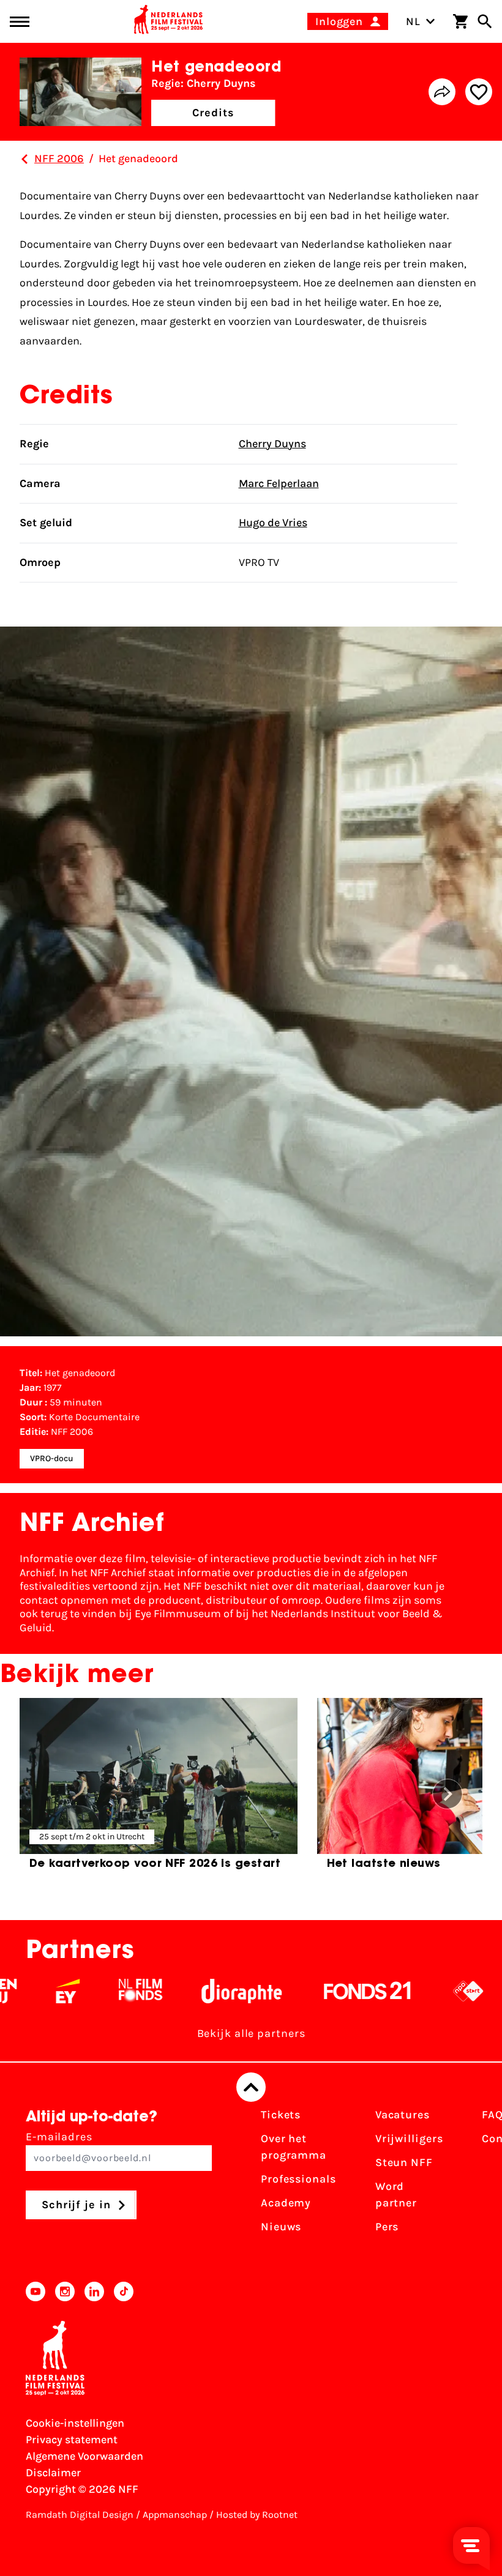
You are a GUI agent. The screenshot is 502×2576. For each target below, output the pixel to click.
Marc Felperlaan (279, 483)
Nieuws (281, 2227)
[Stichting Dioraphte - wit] (202, 1991)
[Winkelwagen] (460, 21)
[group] (159, 1789)
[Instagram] (65, 2291)
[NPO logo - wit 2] (429, 1991)
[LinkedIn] (94, 2291)
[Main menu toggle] (20, 22)
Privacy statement (72, 2440)
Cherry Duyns (272, 444)
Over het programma (294, 2147)
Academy (286, 2203)
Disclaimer (53, 2473)
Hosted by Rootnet (257, 2515)
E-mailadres (59, 2137)
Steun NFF (404, 2162)
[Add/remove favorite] (479, 92)
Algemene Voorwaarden (84, 2456)
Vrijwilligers (409, 2139)
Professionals (298, 2179)
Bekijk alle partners (251, 2033)
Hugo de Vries (273, 523)
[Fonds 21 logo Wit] (328, 1991)
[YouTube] (36, 2291)
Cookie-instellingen (75, 2423)
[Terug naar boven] (251, 2087)
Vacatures (403, 2115)
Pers (387, 2227)
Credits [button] (213, 113)
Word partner (396, 2194)
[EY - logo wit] (28, 1991)
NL (413, 21)
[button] (448, 1794)
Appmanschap (175, 2515)
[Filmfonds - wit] (101, 1991)
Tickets (281, 2115)
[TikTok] (124, 2291)
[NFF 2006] (24, 159)
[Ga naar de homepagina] (168, 21)
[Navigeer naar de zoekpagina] (485, 21)
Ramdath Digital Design (80, 2515)
